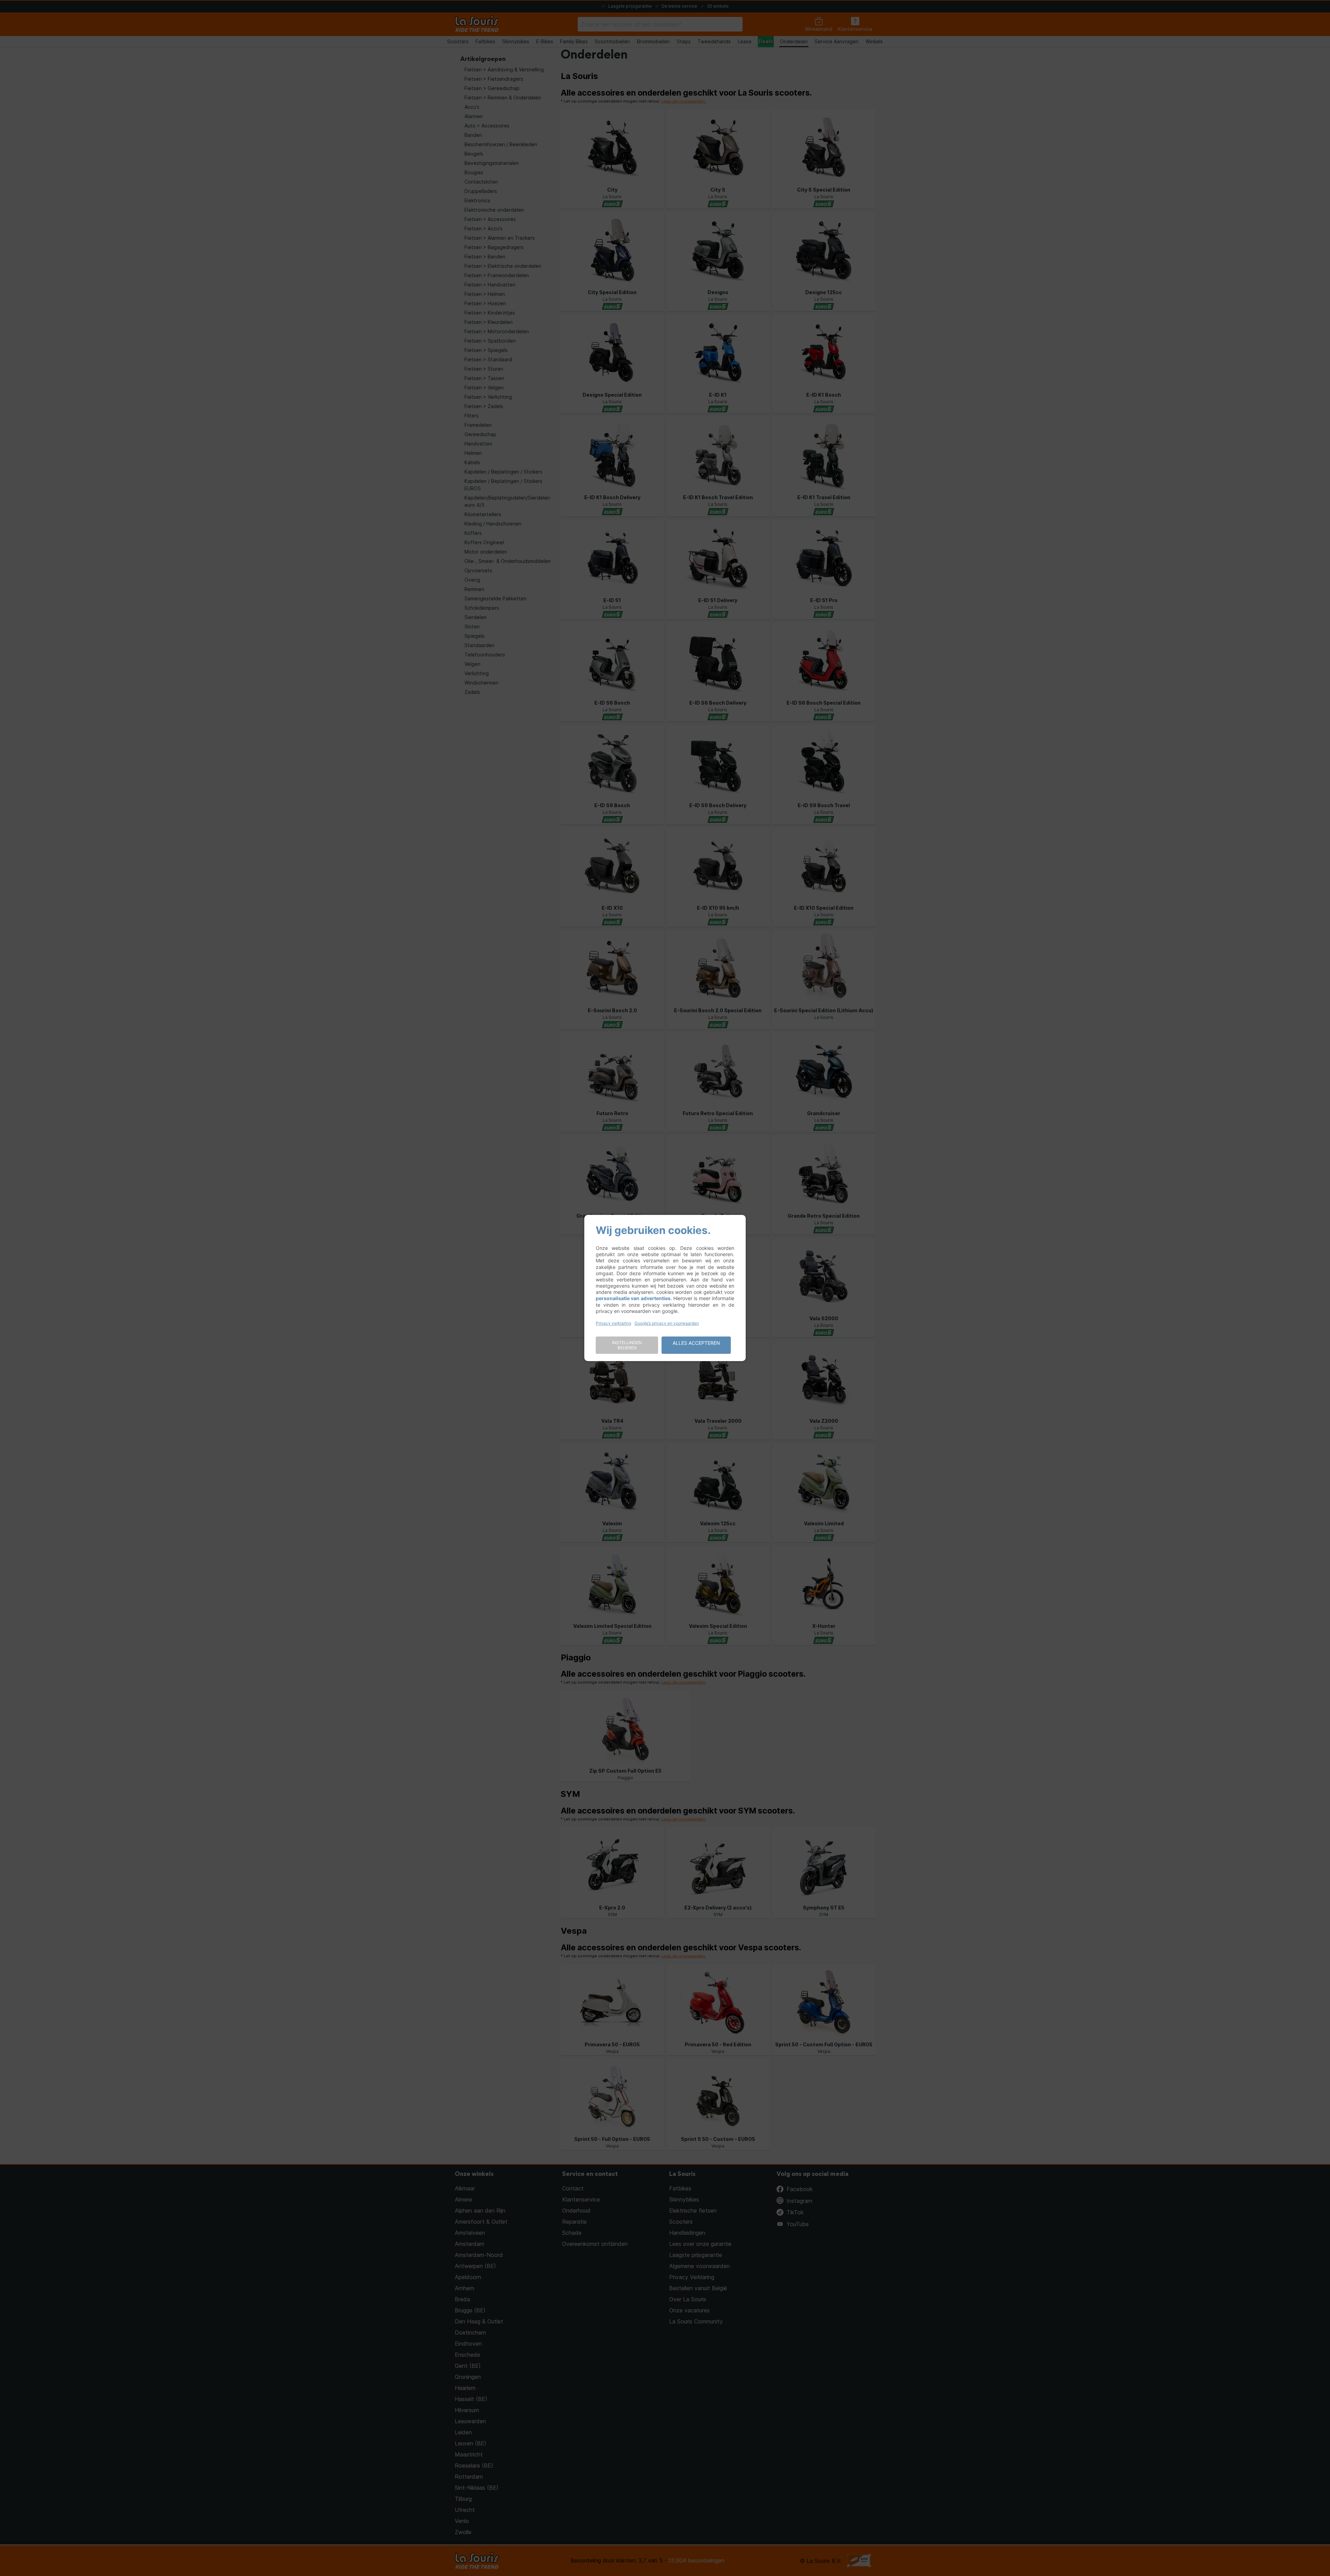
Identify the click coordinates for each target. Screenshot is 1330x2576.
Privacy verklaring (613, 1323)
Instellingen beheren (627, 1345)
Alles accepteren (696, 1343)
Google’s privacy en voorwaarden (667, 1323)
